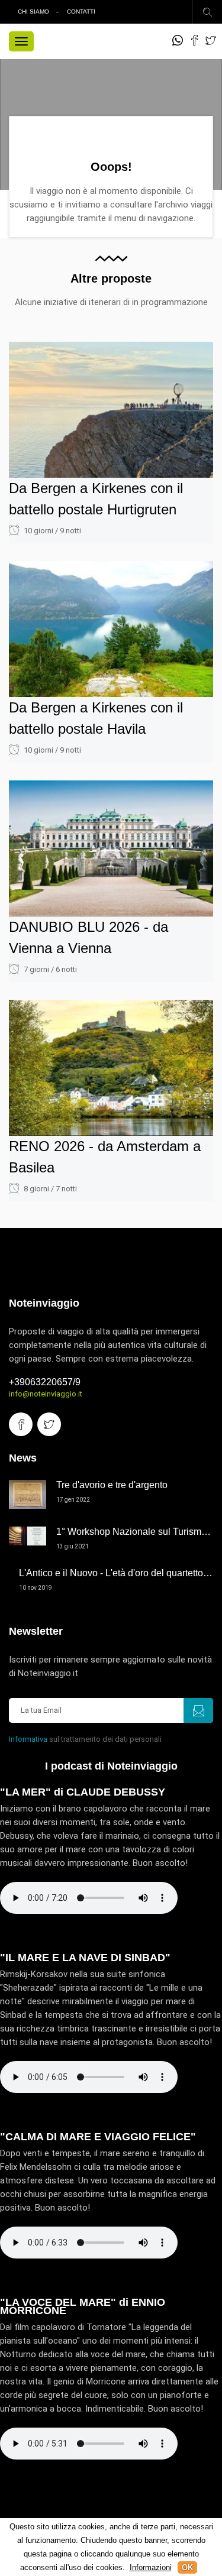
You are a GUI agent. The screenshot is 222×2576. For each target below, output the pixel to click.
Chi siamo (33, 12)
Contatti (81, 12)
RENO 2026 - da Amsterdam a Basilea (105, 1157)
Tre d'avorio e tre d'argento (112, 1485)
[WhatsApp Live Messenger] (178, 40)
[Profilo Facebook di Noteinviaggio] (194, 40)
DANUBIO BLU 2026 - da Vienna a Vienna (89, 937)
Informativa (28, 1739)
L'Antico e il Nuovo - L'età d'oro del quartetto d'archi (116, 1573)
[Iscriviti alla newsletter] (198, 1710)
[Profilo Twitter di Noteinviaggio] (211, 40)
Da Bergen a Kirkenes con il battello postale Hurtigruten (96, 499)
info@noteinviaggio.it (46, 1394)
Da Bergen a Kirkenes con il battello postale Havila (96, 718)
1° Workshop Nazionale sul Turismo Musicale (135, 1532)
